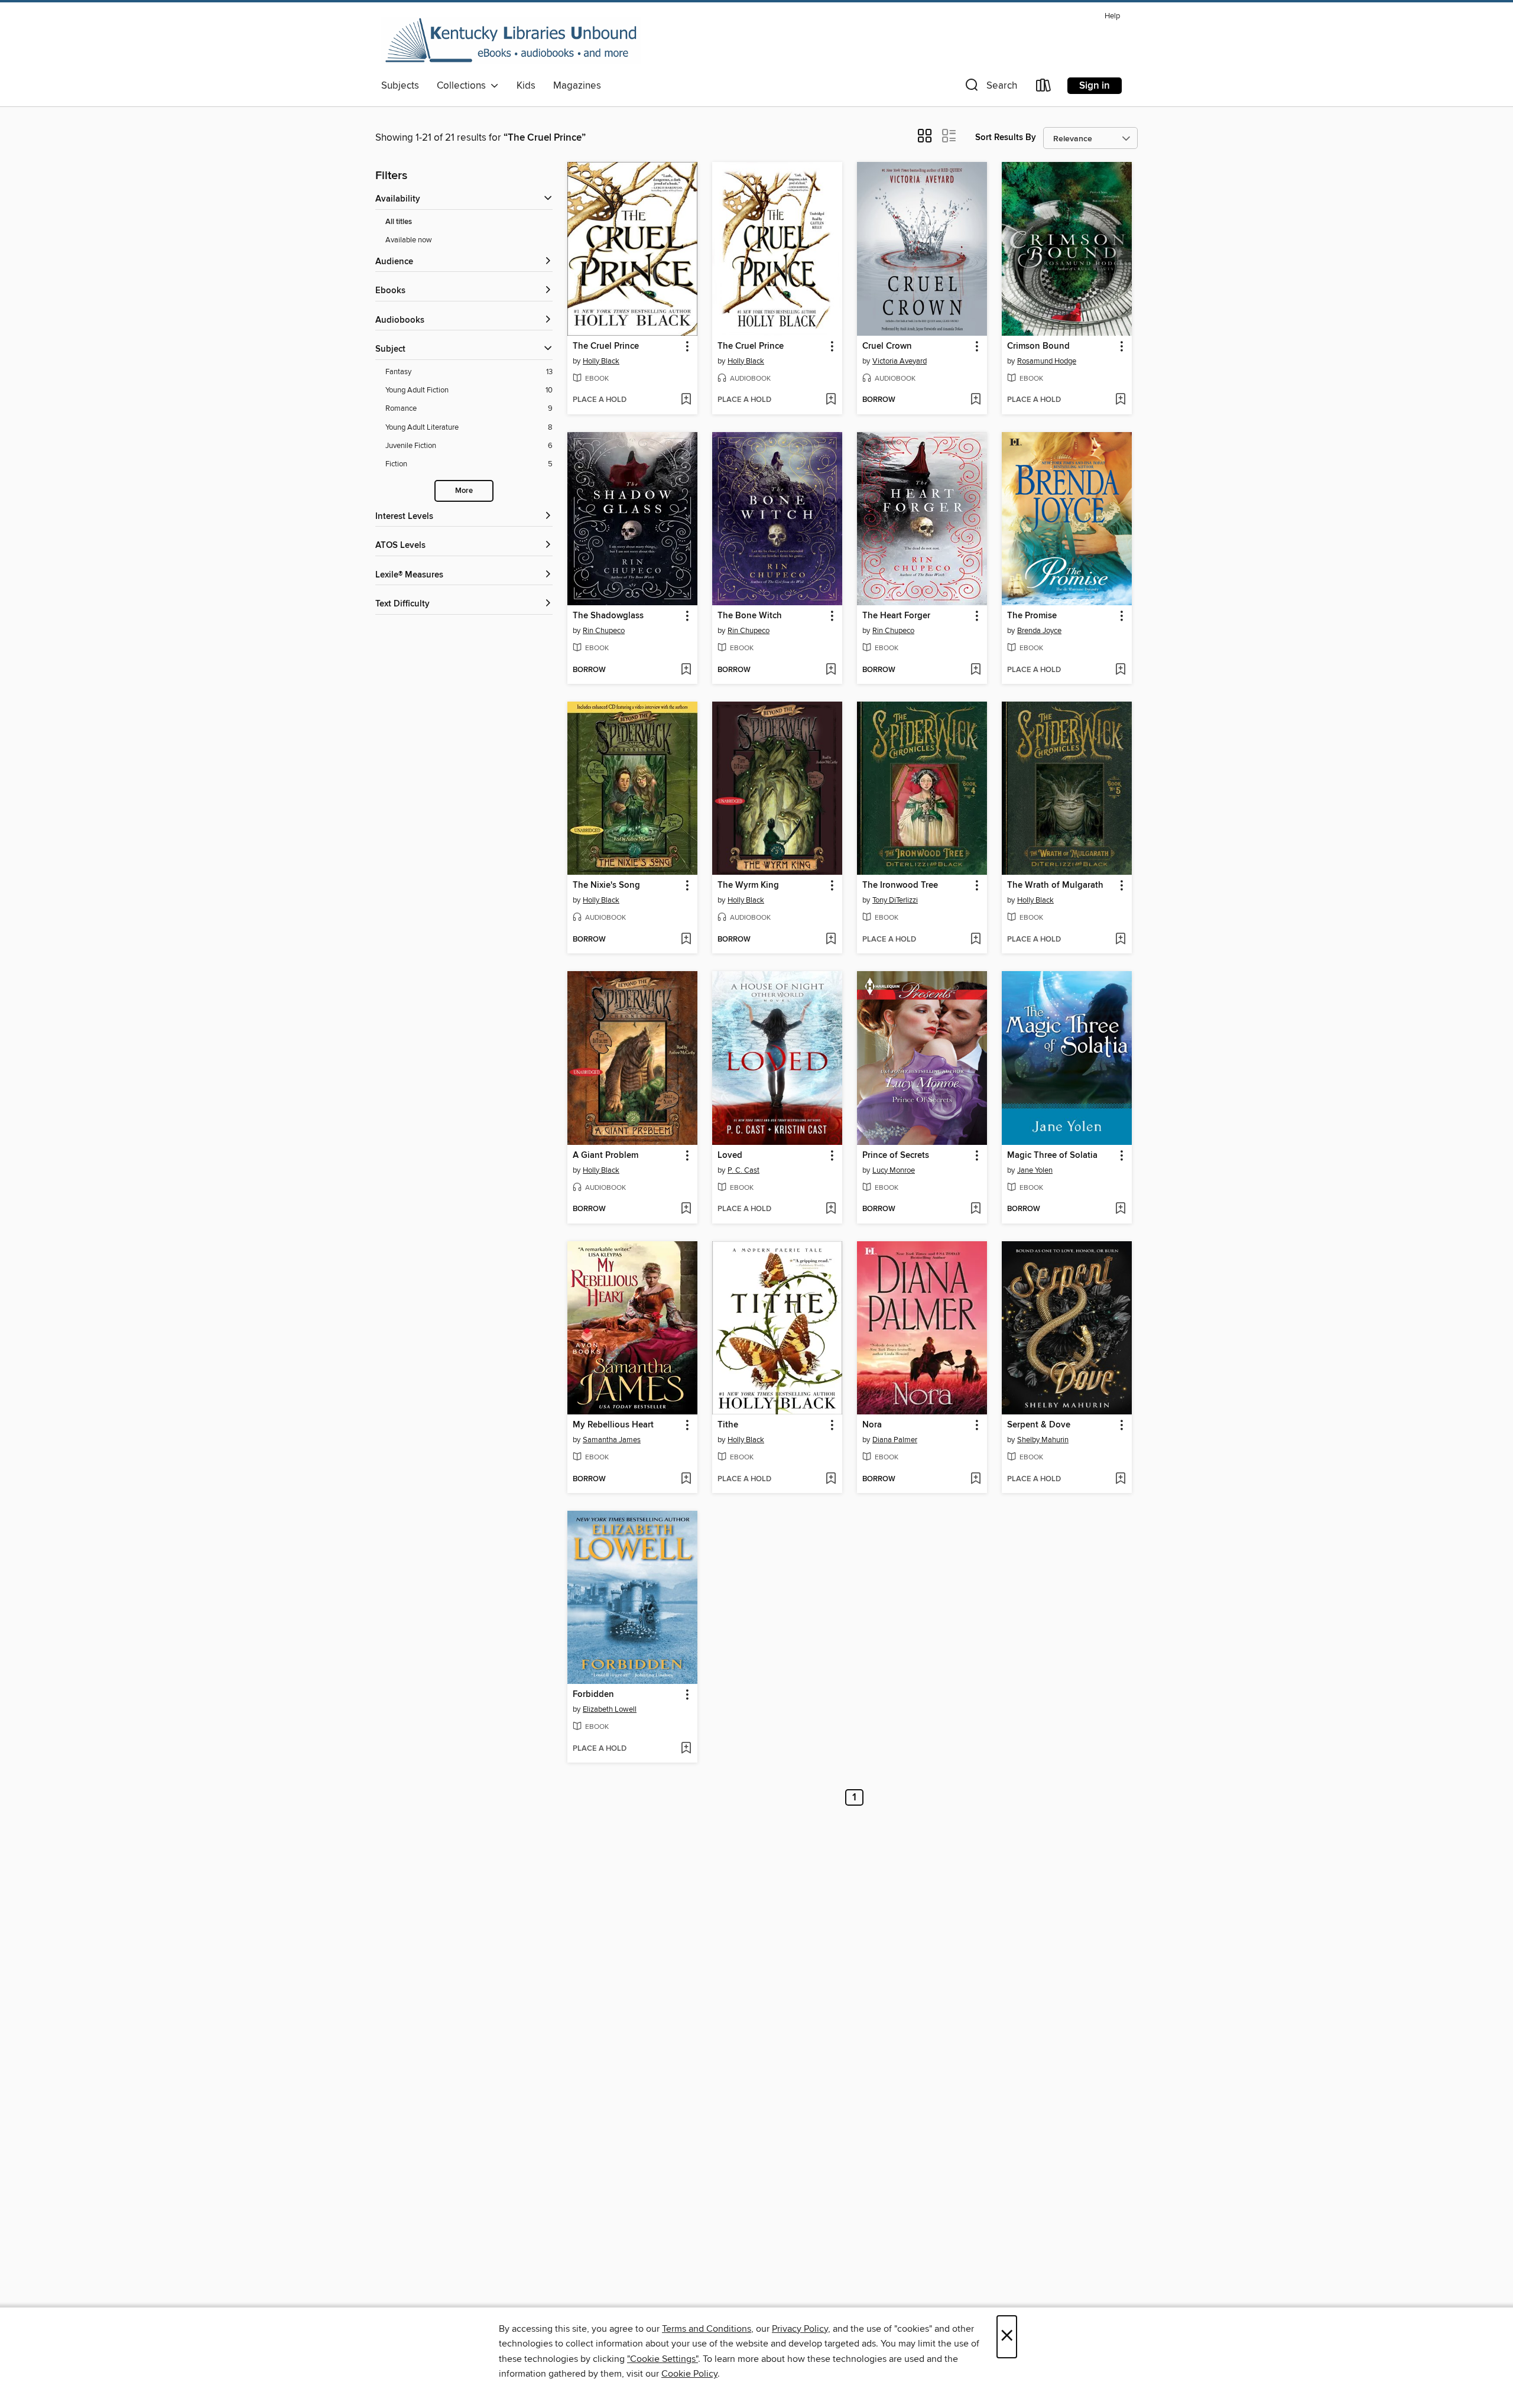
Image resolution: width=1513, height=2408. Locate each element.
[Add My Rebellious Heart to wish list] (686, 1479)
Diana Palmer (895, 1440)
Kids (526, 86)
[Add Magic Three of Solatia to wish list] (1120, 1209)
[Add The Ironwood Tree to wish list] (975, 940)
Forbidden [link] (593, 1695)
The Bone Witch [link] (750, 616)
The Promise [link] (1032, 616)
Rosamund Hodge (1047, 361)
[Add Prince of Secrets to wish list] (975, 1209)
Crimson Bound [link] (1038, 346)
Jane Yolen (1035, 1170)
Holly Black (601, 361)
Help (1112, 16)
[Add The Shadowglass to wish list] (686, 670)
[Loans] (1044, 88)
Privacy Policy (800, 2329)
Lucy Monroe (894, 1170)
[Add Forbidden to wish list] (686, 1749)
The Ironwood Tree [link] (900, 885)
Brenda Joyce (1039, 631)
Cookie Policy (689, 2374)
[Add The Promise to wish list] (1120, 670)
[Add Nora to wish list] (975, 1479)
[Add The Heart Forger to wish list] (975, 670)
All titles (399, 222)
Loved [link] (730, 1156)
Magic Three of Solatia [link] (1052, 1156)
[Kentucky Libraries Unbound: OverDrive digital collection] (511, 41)
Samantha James (612, 1440)
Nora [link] (872, 1425)
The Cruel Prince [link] (606, 346)
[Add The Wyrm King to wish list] (831, 940)
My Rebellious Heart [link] (613, 1425)
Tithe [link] (728, 1425)
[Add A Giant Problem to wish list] (686, 1209)
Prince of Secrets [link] (896, 1156)
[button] (990, 88)
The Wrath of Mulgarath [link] (1055, 885)
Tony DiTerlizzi (895, 900)
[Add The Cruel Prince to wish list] (686, 400)
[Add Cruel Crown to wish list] (975, 400)
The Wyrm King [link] (748, 885)
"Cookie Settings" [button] (663, 2359)
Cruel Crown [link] (887, 346)
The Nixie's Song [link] (606, 885)
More (464, 491)
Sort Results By (1006, 137)
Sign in (1095, 86)
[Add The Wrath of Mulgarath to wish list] (1120, 940)
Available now (409, 240)
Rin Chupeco (604, 631)
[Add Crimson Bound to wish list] (1120, 400)
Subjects (400, 86)
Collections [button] (464, 86)
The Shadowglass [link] (608, 616)
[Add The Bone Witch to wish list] (831, 670)
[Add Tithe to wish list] (831, 1479)
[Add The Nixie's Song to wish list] (686, 940)
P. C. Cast (743, 1170)
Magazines (577, 86)
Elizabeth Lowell (610, 1709)
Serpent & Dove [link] (1039, 1425)
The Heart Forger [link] (896, 616)
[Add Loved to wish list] (831, 1209)
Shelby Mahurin (1043, 1440)
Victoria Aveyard (900, 361)
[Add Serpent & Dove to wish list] (1120, 1479)
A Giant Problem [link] (605, 1156)
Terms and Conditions (707, 2329)
